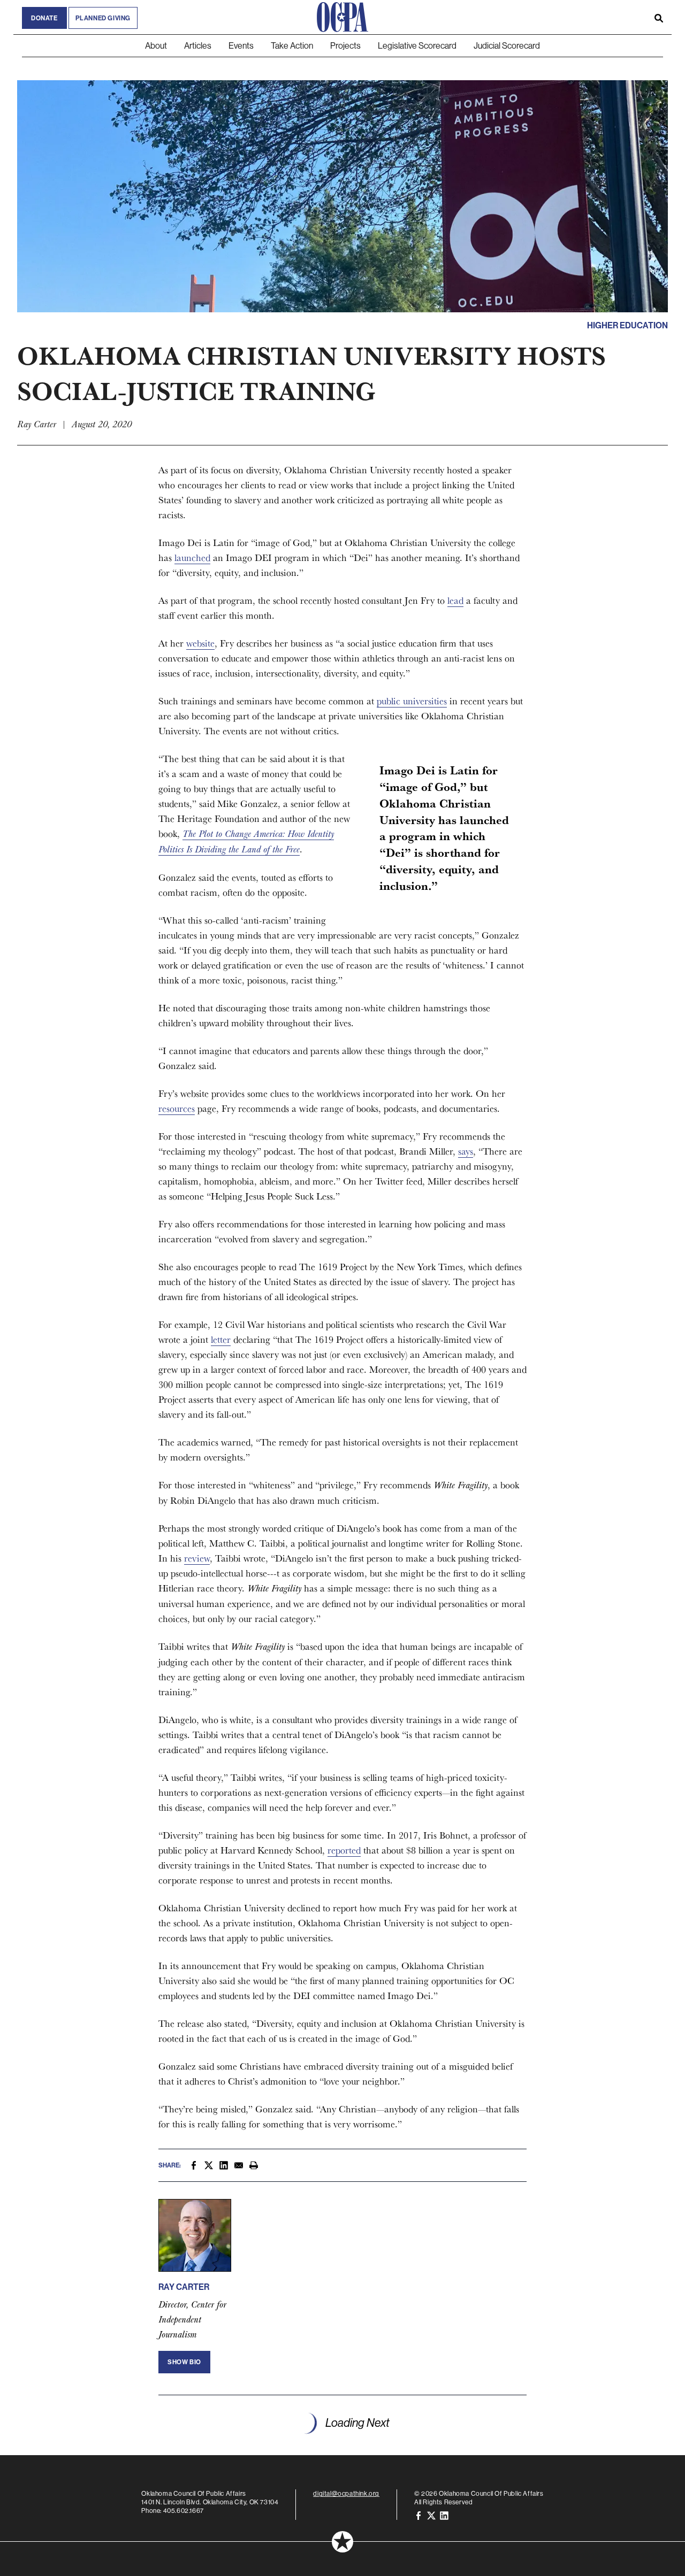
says (466, 1151)
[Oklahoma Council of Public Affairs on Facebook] (418, 2515)
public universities (412, 701)
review (197, 1558)
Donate (44, 18)
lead (455, 600)
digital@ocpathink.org (346, 2493)
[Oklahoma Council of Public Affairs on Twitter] (431, 2515)
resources (177, 1108)
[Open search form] (659, 17)
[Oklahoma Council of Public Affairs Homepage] (342, 17)
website (200, 643)
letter (221, 1339)
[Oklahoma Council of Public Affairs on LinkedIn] (444, 2515)
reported (344, 1850)
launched (192, 558)
